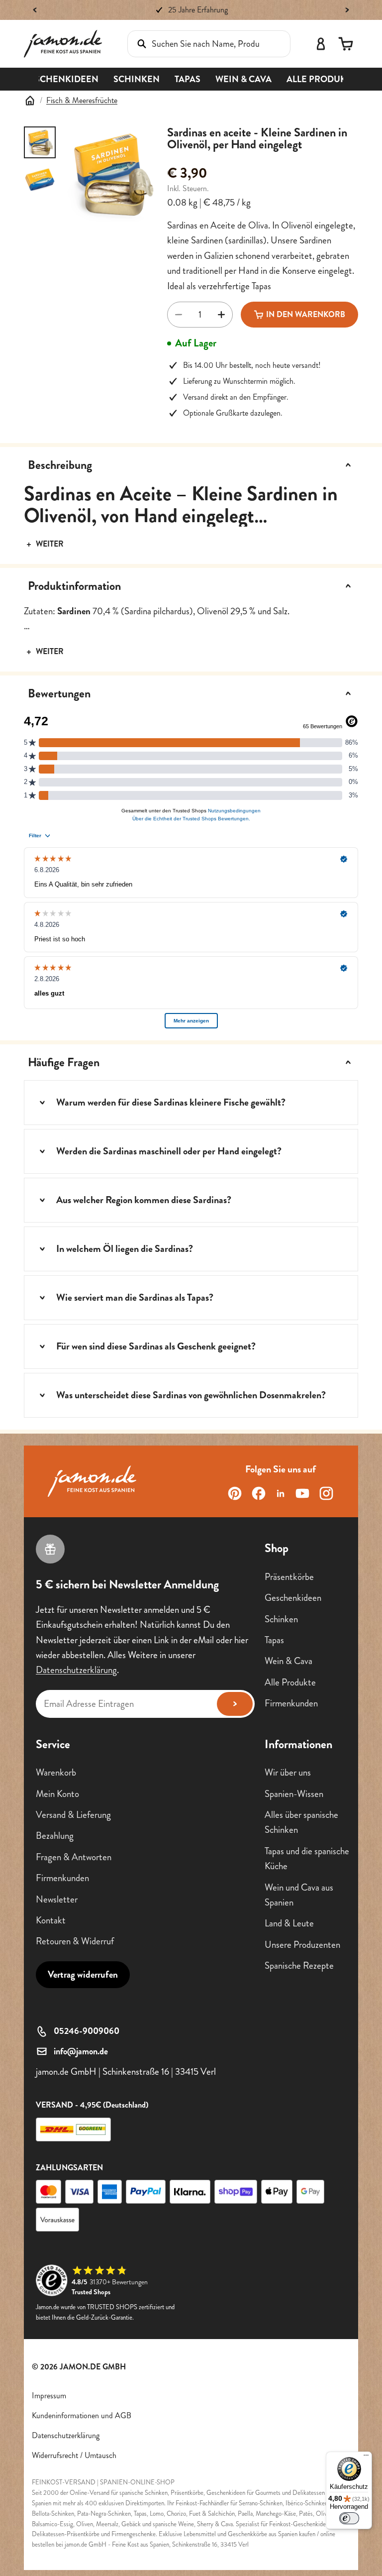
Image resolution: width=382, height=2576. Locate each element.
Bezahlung (55, 1836)
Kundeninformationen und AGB (82, 2415)
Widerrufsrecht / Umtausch (74, 2455)
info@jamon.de (81, 2051)
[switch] (349, 2518)
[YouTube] (302, 1493)
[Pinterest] (235, 1493)
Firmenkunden (291, 1703)
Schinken (281, 1619)
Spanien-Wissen (294, 1794)
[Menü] (366, 2458)
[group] (111, 174)
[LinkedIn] (281, 1493)
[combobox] (195, 44)
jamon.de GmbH (93, 2367)
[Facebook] (259, 1493)
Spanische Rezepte (299, 1965)
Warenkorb (56, 1772)
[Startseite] (30, 101)
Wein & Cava (288, 1661)
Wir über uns (288, 1772)
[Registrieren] (235, 1704)
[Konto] (321, 44)
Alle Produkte (290, 1682)
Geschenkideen (293, 1598)
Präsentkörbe (289, 1577)
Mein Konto (57, 1794)
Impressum (49, 2396)
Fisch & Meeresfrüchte (82, 100)
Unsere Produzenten (302, 1945)
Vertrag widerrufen (83, 1974)
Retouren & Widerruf (75, 1941)
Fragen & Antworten (74, 1857)
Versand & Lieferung (73, 1815)
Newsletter (57, 1899)
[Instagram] (326, 1493)
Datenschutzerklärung (76, 1670)
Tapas (274, 1640)
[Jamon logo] (63, 44)
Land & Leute (289, 1923)
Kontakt (51, 1920)
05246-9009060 (87, 2031)
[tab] (40, 142)
